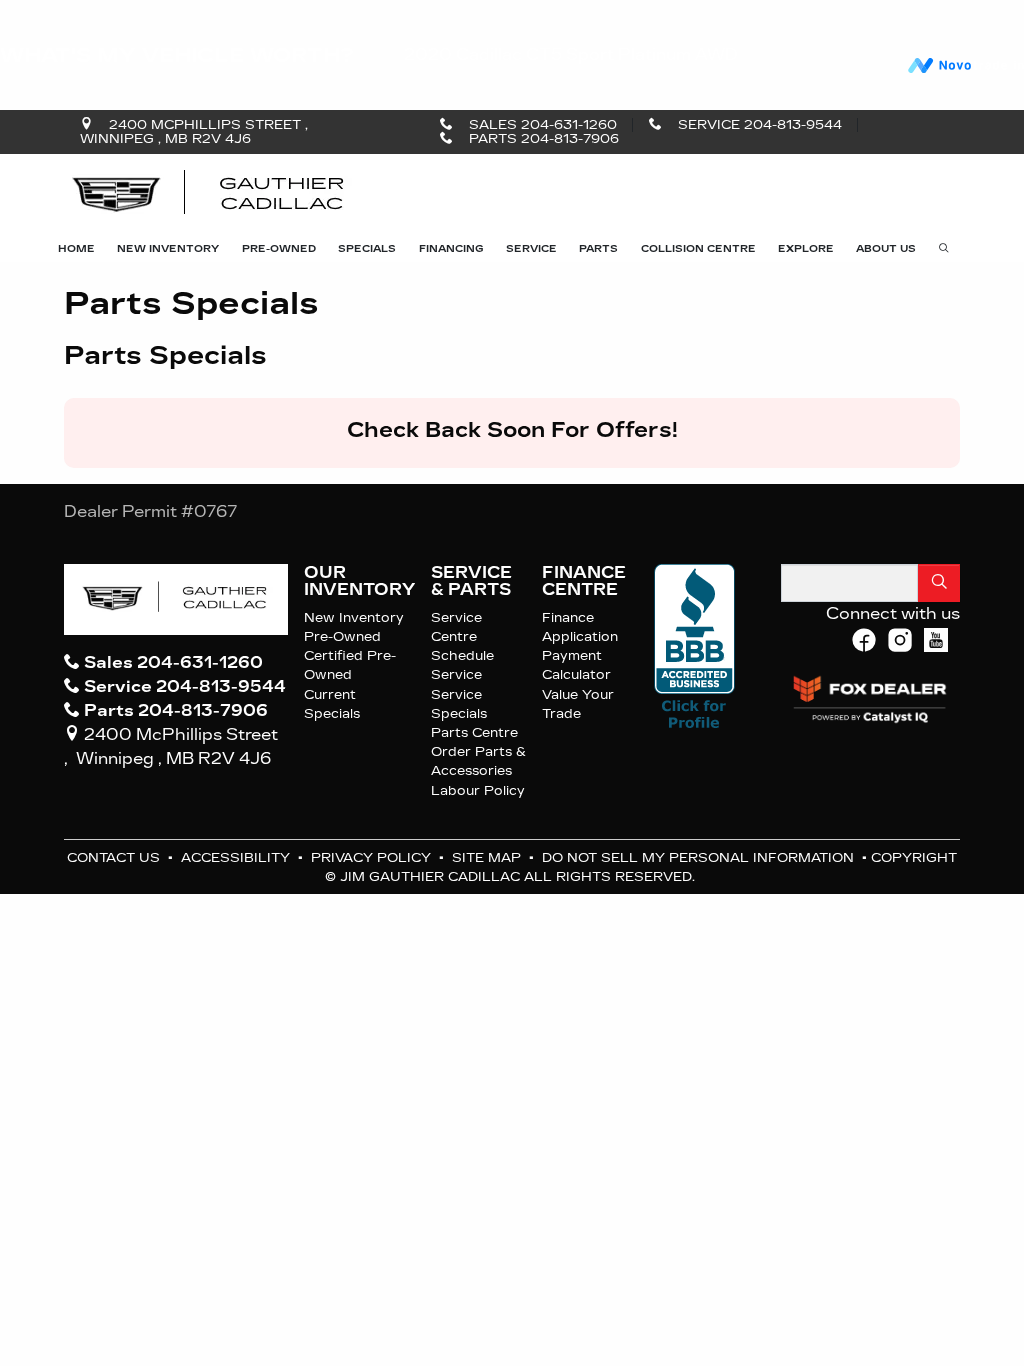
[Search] (939, 583)
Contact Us (115, 857)
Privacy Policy (373, 857)
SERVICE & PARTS (471, 581)
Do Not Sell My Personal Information (700, 857)
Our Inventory (359, 581)
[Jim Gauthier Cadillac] (210, 194)
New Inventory (354, 617)
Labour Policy (478, 790)
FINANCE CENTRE (584, 581)
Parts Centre (474, 732)
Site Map (488, 857)
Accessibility (237, 857)
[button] (76, 249)
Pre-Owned (342, 636)
